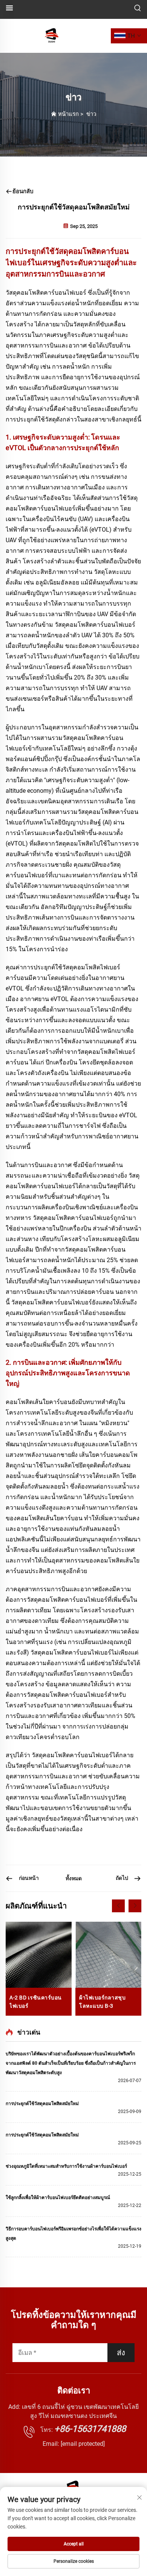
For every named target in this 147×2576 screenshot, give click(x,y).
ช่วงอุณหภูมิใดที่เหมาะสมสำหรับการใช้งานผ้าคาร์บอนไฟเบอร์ (66, 2166)
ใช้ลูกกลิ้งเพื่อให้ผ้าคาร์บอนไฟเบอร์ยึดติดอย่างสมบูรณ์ (58, 2198)
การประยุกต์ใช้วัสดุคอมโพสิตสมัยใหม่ (42, 2104)
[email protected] (83, 2444)
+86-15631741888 (90, 2429)
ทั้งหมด (74, 1878)
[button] (118, 1906)
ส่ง (121, 2353)
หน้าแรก (68, 114)
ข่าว (91, 114)
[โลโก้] (52, 35)
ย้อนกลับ (23, 191)
